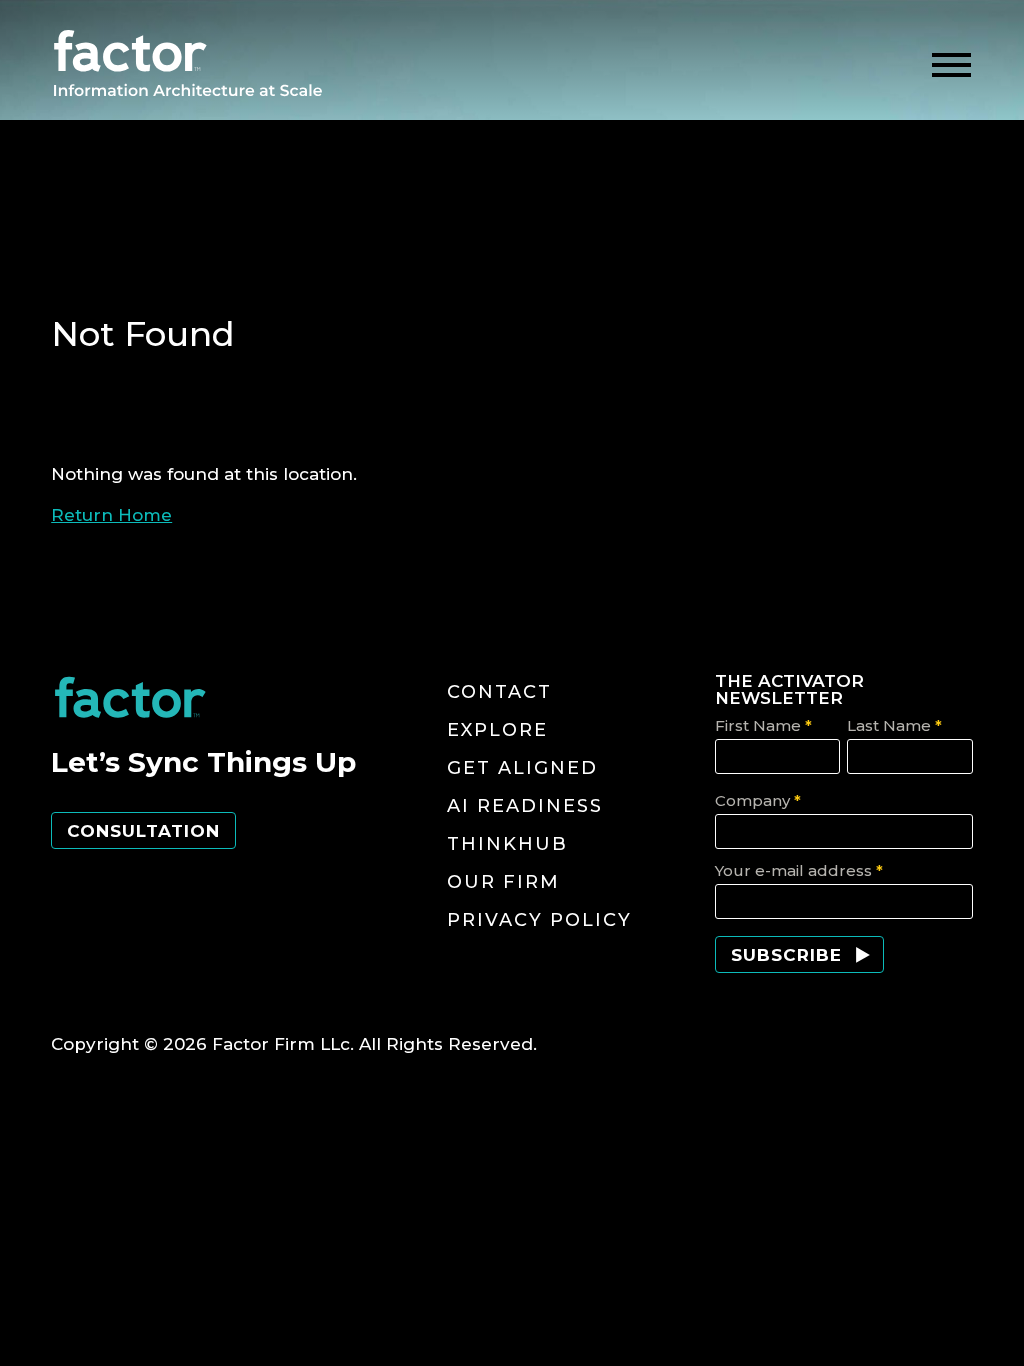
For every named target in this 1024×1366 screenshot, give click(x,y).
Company (758, 800)
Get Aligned (522, 768)
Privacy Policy (539, 920)
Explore (497, 730)
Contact (499, 692)
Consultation (143, 831)
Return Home (111, 515)
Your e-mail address (799, 870)
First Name (763, 725)
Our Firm (503, 882)
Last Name (894, 725)
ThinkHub (507, 844)
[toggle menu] (951, 65)
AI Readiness (525, 806)
